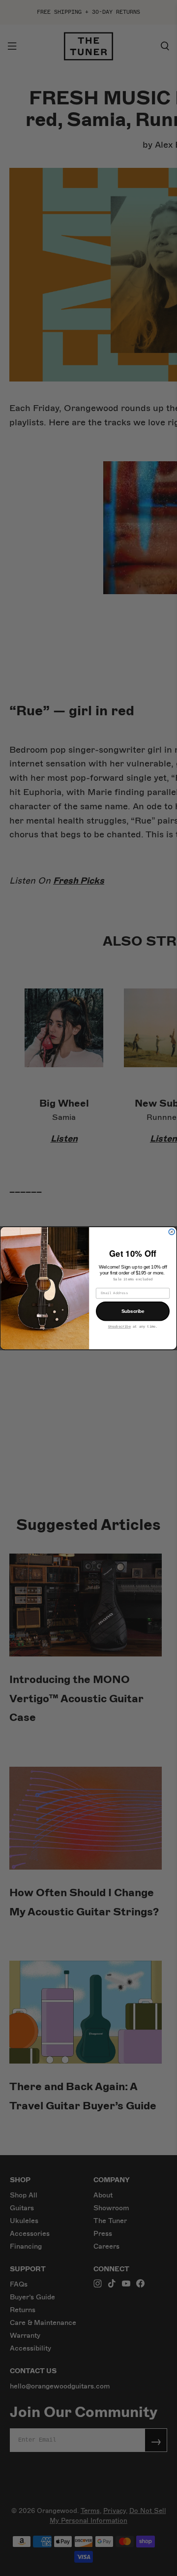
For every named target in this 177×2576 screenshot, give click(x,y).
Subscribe (133, 1311)
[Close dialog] (172, 1232)
